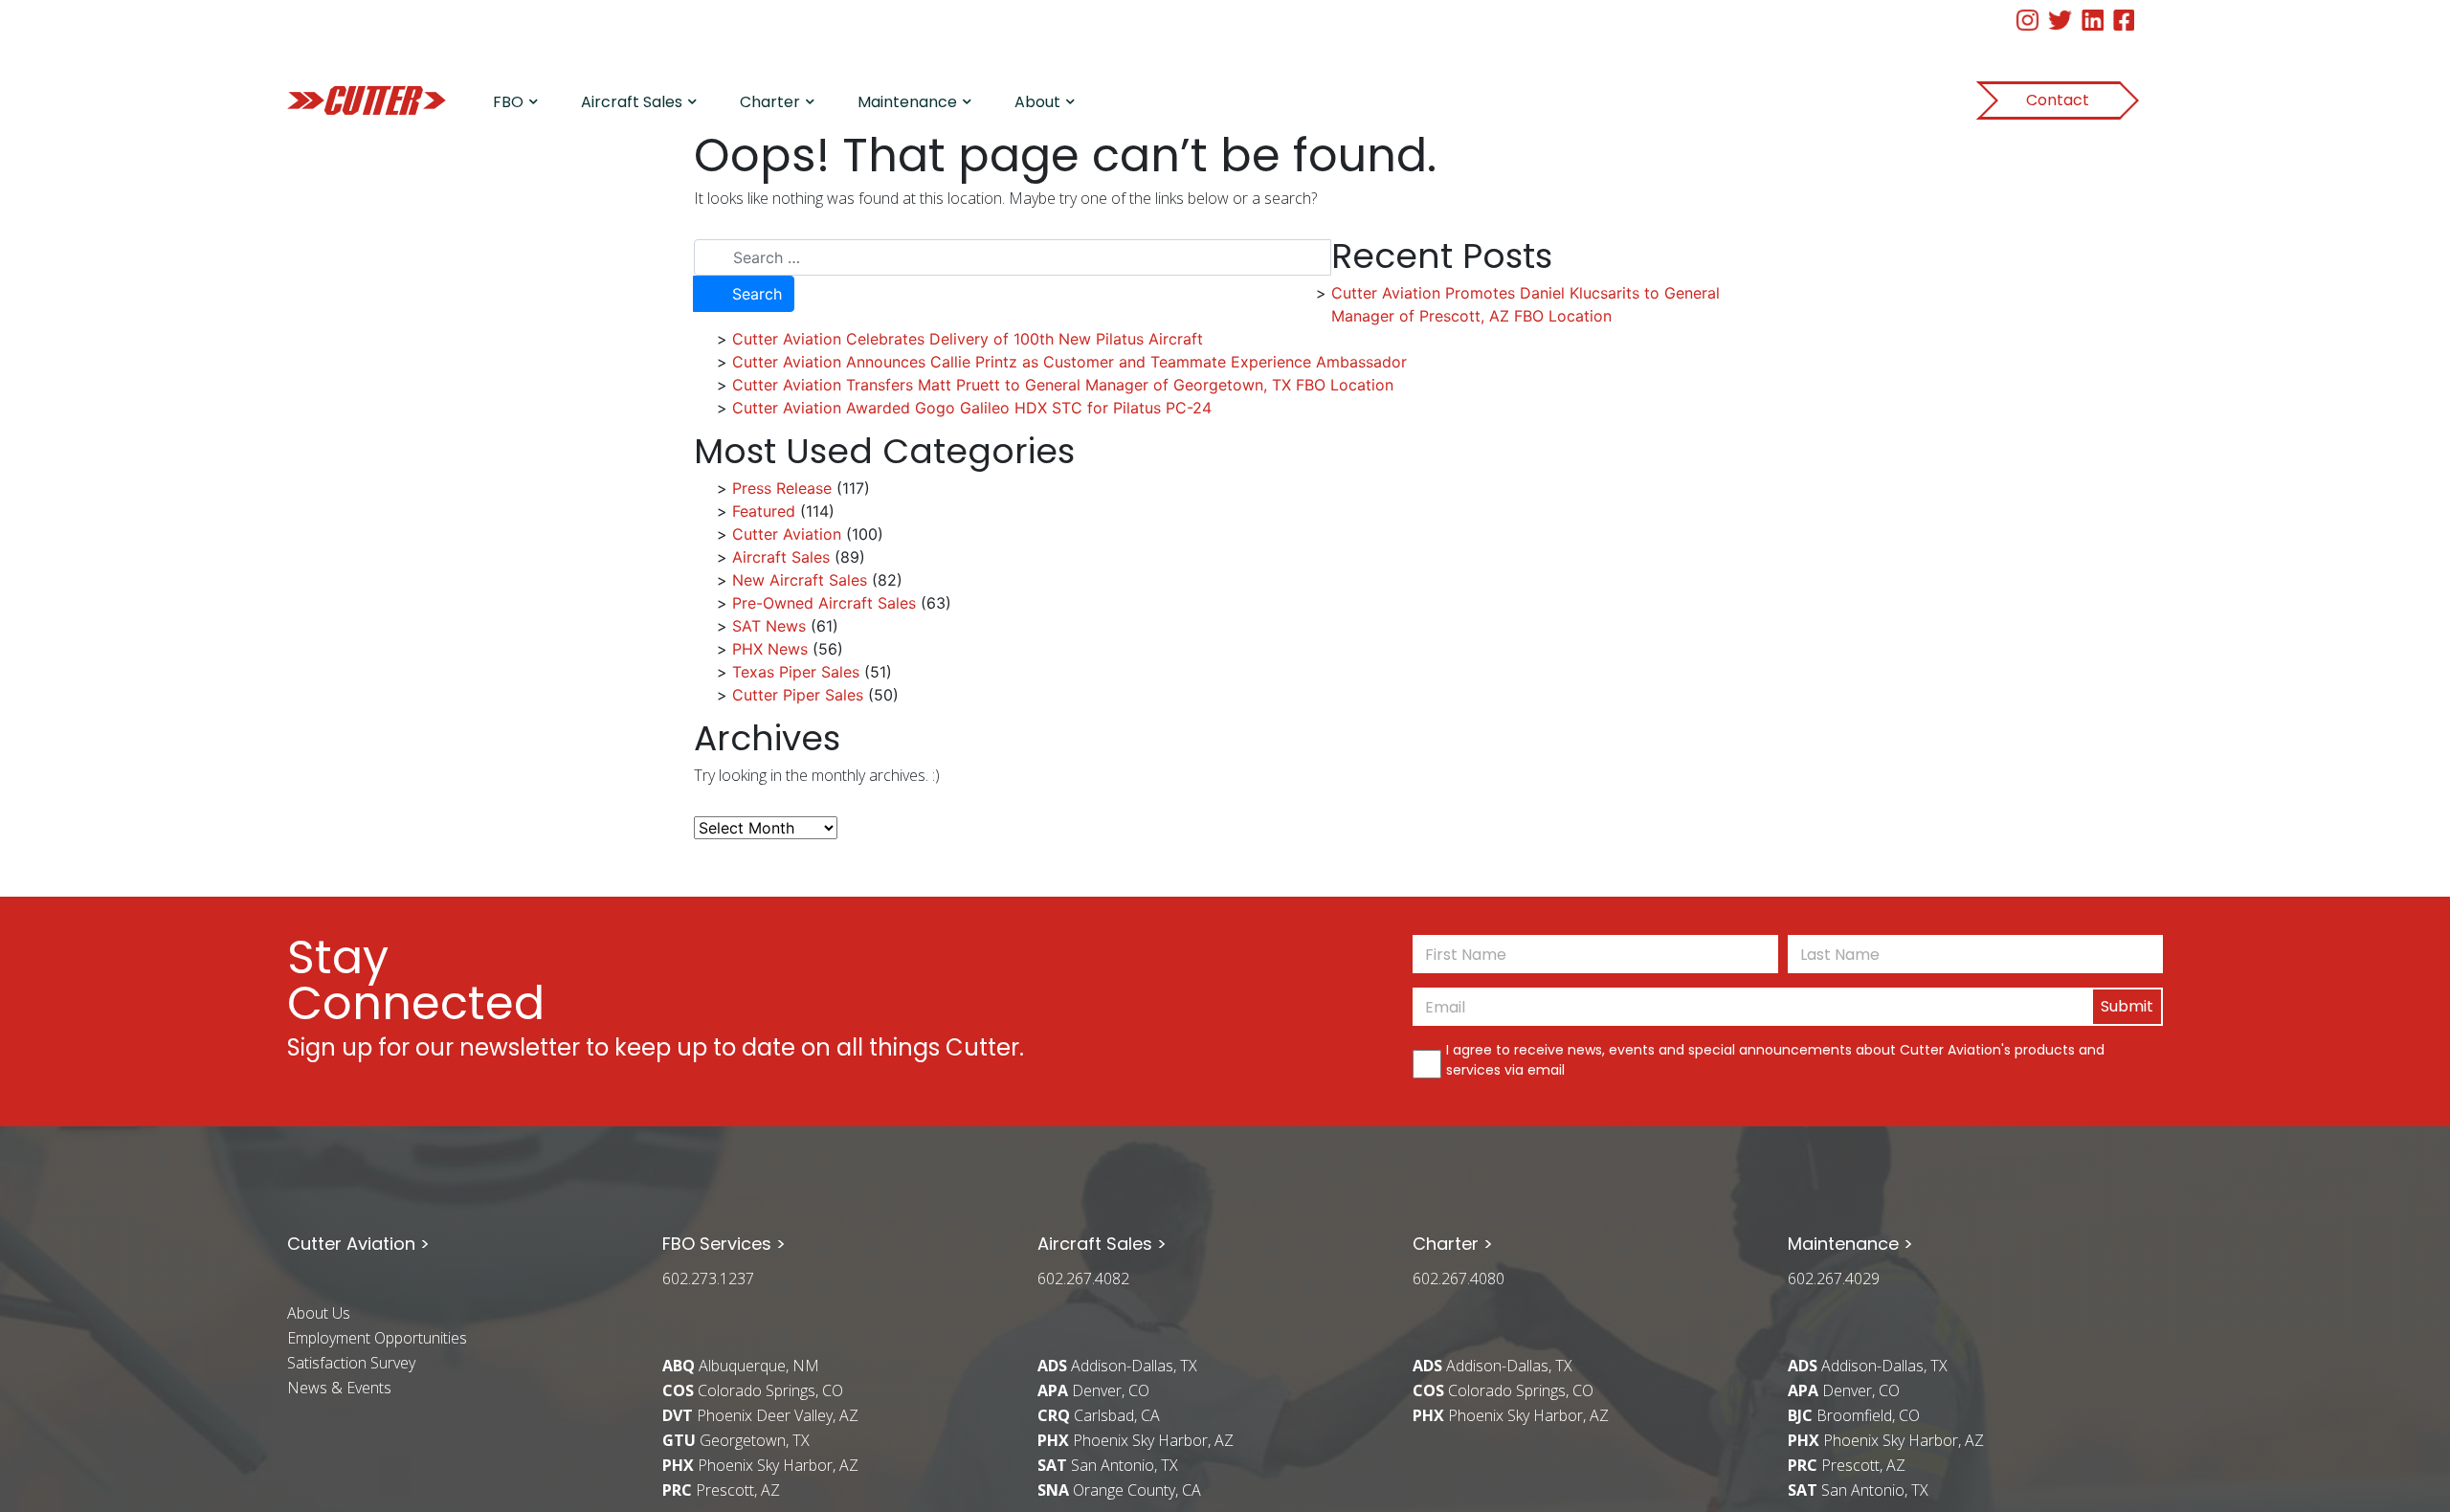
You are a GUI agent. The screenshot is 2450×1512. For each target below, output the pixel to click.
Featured (764, 511)
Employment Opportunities (377, 1338)
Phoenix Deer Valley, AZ (760, 1415)
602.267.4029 (1834, 1279)
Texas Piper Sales (796, 672)
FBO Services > (724, 1244)
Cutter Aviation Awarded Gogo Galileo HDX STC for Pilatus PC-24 (972, 408)
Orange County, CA (1119, 1490)
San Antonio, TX (1108, 1465)
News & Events (339, 1388)
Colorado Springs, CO (753, 1390)
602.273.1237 (708, 1279)
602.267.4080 (1459, 1279)
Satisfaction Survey (351, 1363)
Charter (770, 102)
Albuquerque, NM (741, 1366)
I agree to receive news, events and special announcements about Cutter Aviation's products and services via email (1775, 1060)
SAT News (769, 626)
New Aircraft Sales (800, 580)
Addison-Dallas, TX (1117, 1366)
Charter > (1453, 1244)
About (1037, 102)
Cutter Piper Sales (798, 695)
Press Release (782, 488)
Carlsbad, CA (1099, 1415)
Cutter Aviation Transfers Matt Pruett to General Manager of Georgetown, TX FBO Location (1063, 385)
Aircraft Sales (632, 102)
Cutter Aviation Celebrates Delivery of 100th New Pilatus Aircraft (968, 339)
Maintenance (907, 102)
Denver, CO (1093, 1390)
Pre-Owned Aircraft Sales (824, 603)
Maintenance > (1850, 1244)
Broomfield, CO (1854, 1415)
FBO (508, 102)
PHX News (770, 649)
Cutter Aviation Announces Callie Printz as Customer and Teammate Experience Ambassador (1069, 362)
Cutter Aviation (787, 534)
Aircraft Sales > (1102, 1244)
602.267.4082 (1083, 1279)
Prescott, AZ (721, 1490)
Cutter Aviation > (358, 1244)
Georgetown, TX (736, 1440)
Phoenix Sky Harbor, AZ (760, 1465)
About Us (319, 1313)
